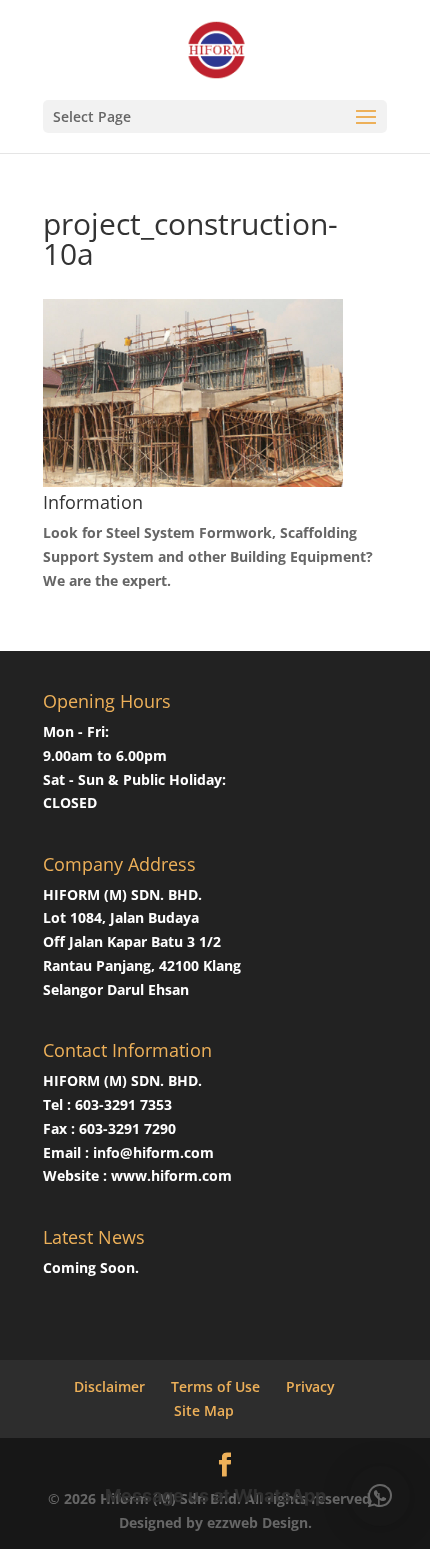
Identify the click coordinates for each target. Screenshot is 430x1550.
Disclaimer (109, 1386)
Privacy (310, 1386)
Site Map (204, 1410)
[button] (380, 1496)
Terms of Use (215, 1386)
